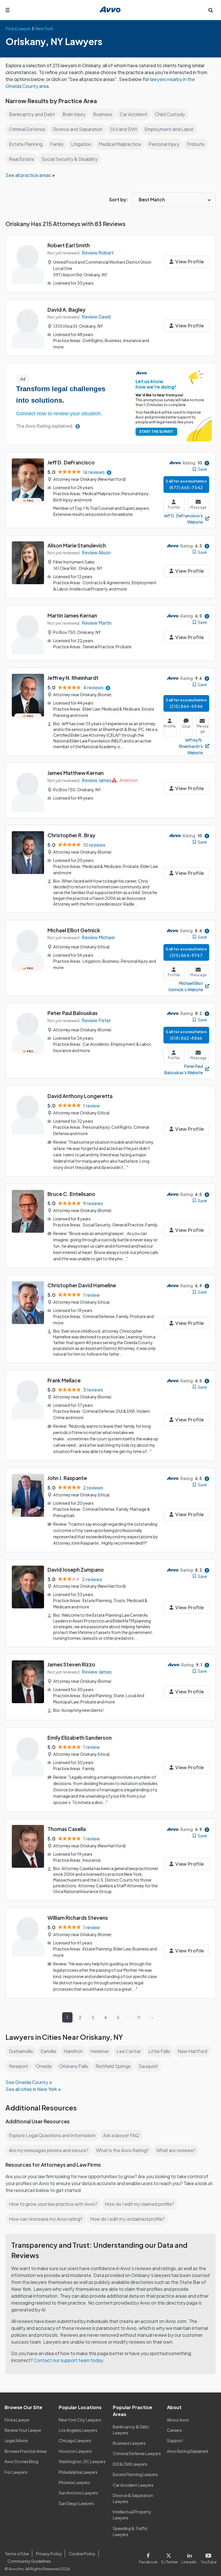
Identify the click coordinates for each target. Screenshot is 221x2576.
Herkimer (100, 2051)
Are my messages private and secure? (49, 2150)
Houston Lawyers (75, 2451)
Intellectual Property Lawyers (132, 2515)
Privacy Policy (49, 2554)
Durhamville (21, 2051)
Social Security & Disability (69, 159)
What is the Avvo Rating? (122, 2150)
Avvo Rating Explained (187, 2451)
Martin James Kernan (72, 615)
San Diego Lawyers (76, 2503)
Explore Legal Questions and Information (52, 2135)
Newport (19, 2066)
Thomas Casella (67, 1829)
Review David (96, 317)
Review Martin (97, 623)
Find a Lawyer (17, 2420)
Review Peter (96, 1020)
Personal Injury (164, 144)
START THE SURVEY (156, 432)
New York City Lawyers (80, 2420)
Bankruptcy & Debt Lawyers (131, 2430)
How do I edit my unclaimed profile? (127, 2219)
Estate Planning (26, 144)
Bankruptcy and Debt (32, 114)
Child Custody (170, 114)
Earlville (48, 2051)
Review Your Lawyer (23, 2430)
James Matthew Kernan (76, 773)
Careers (174, 2430)
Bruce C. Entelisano (71, 1194)
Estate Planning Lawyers (135, 2474)
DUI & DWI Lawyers (130, 2464)
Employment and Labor (169, 129)
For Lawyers (16, 2472)
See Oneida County (27, 2082)
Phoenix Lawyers (74, 2482)
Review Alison (96, 552)
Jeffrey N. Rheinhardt (73, 678)
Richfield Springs (113, 2066)
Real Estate (21, 159)
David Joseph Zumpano (76, 1569)
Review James (97, 780)
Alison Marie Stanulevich (77, 545)
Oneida (44, 2066)
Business (103, 114)
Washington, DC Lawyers (82, 2461)
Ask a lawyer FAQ (121, 2135)
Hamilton (73, 2051)
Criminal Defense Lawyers (137, 2453)
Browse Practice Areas (26, 2451)
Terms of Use (17, 2554)
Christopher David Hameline (82, 1285)
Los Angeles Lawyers (78, 2430)
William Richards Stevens (78, 1918)
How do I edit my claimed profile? (139, 2204)
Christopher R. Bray (71, 835)
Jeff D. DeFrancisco (71, 462)
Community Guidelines (29, 2561)
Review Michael (98, 937)
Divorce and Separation (78, 129)
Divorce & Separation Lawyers (133, 2498)
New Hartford (192, 2051)
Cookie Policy (82, 2554)
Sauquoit (148, 2066)
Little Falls (159, 2051)
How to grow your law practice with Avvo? (53, 2204)
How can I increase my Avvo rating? (46, 2219)
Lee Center (129, 2051)
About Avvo (178, 2420)
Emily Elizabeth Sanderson (80, 1737)
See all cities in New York (31, 2089)
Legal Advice (16, 2440)
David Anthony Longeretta (80, 1096)
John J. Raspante (67, 1478)
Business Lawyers (129, 2443)
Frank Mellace (64, 1380)
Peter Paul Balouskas (73, 1013)
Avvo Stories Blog (21, 2461)
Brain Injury (74, 114)
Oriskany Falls (74, 2066)
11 (139, 2017)
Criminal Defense (27, 129)
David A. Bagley (66, 309)
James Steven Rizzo (71, 1664)
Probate (196, 144)
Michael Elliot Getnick (74, 930)
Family (57, 144)
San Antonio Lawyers (78, 2493)
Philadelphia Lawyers (78, 2472)
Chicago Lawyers (75, 2440)
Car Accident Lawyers (133, 2485)
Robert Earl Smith (69, 245)
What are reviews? (176, 2150)
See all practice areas (29, 175)
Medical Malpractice (120, 144)
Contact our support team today (68, 2360)
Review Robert (98, 253)
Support (175, 2440)
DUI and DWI (124, 129)
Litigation (81, 144)
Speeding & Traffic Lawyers (130, 2531)
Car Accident (134, 114)
